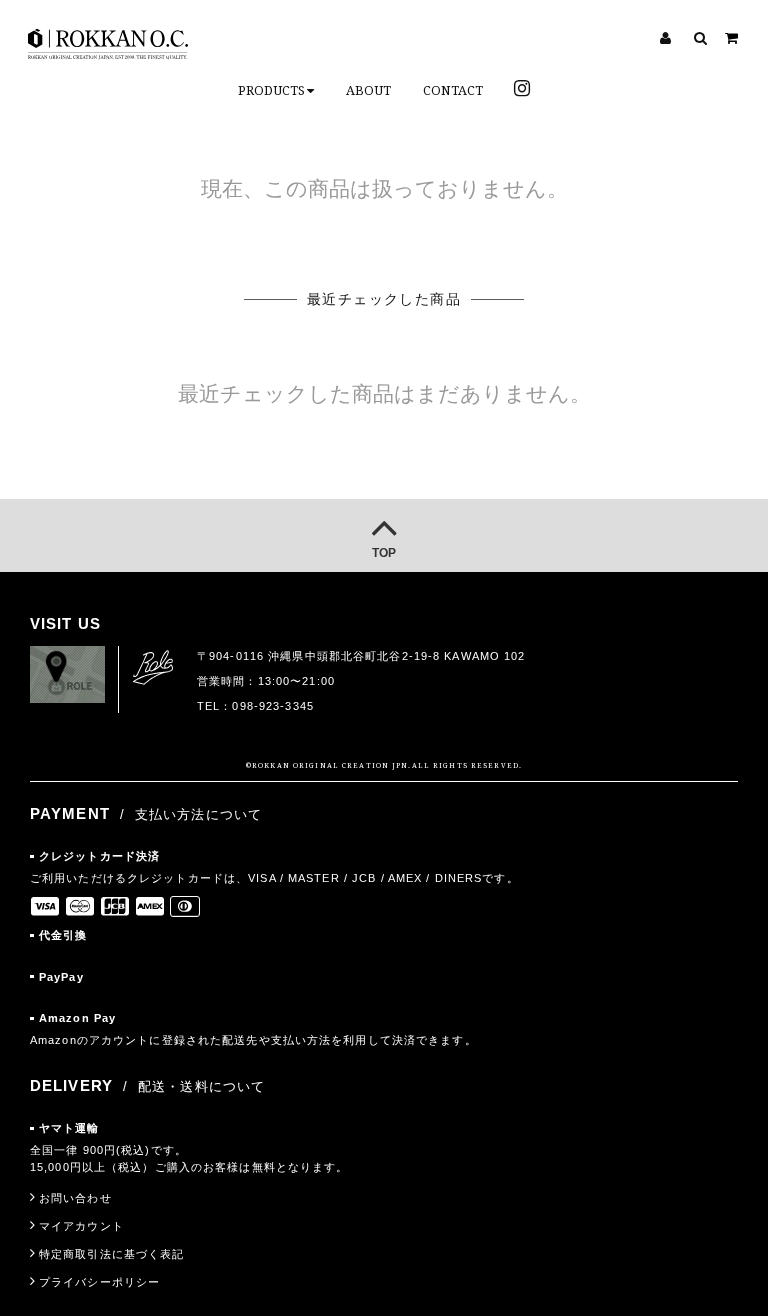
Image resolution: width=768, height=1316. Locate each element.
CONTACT (453, 90)
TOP (384, 553)
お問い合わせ (75, 1198)
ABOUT (368, 90)
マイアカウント (81, 1226)
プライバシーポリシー (99, 1282)
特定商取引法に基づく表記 (111, 1254)
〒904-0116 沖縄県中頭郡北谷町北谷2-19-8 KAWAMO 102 (361, 656)
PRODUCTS (271, 90)
